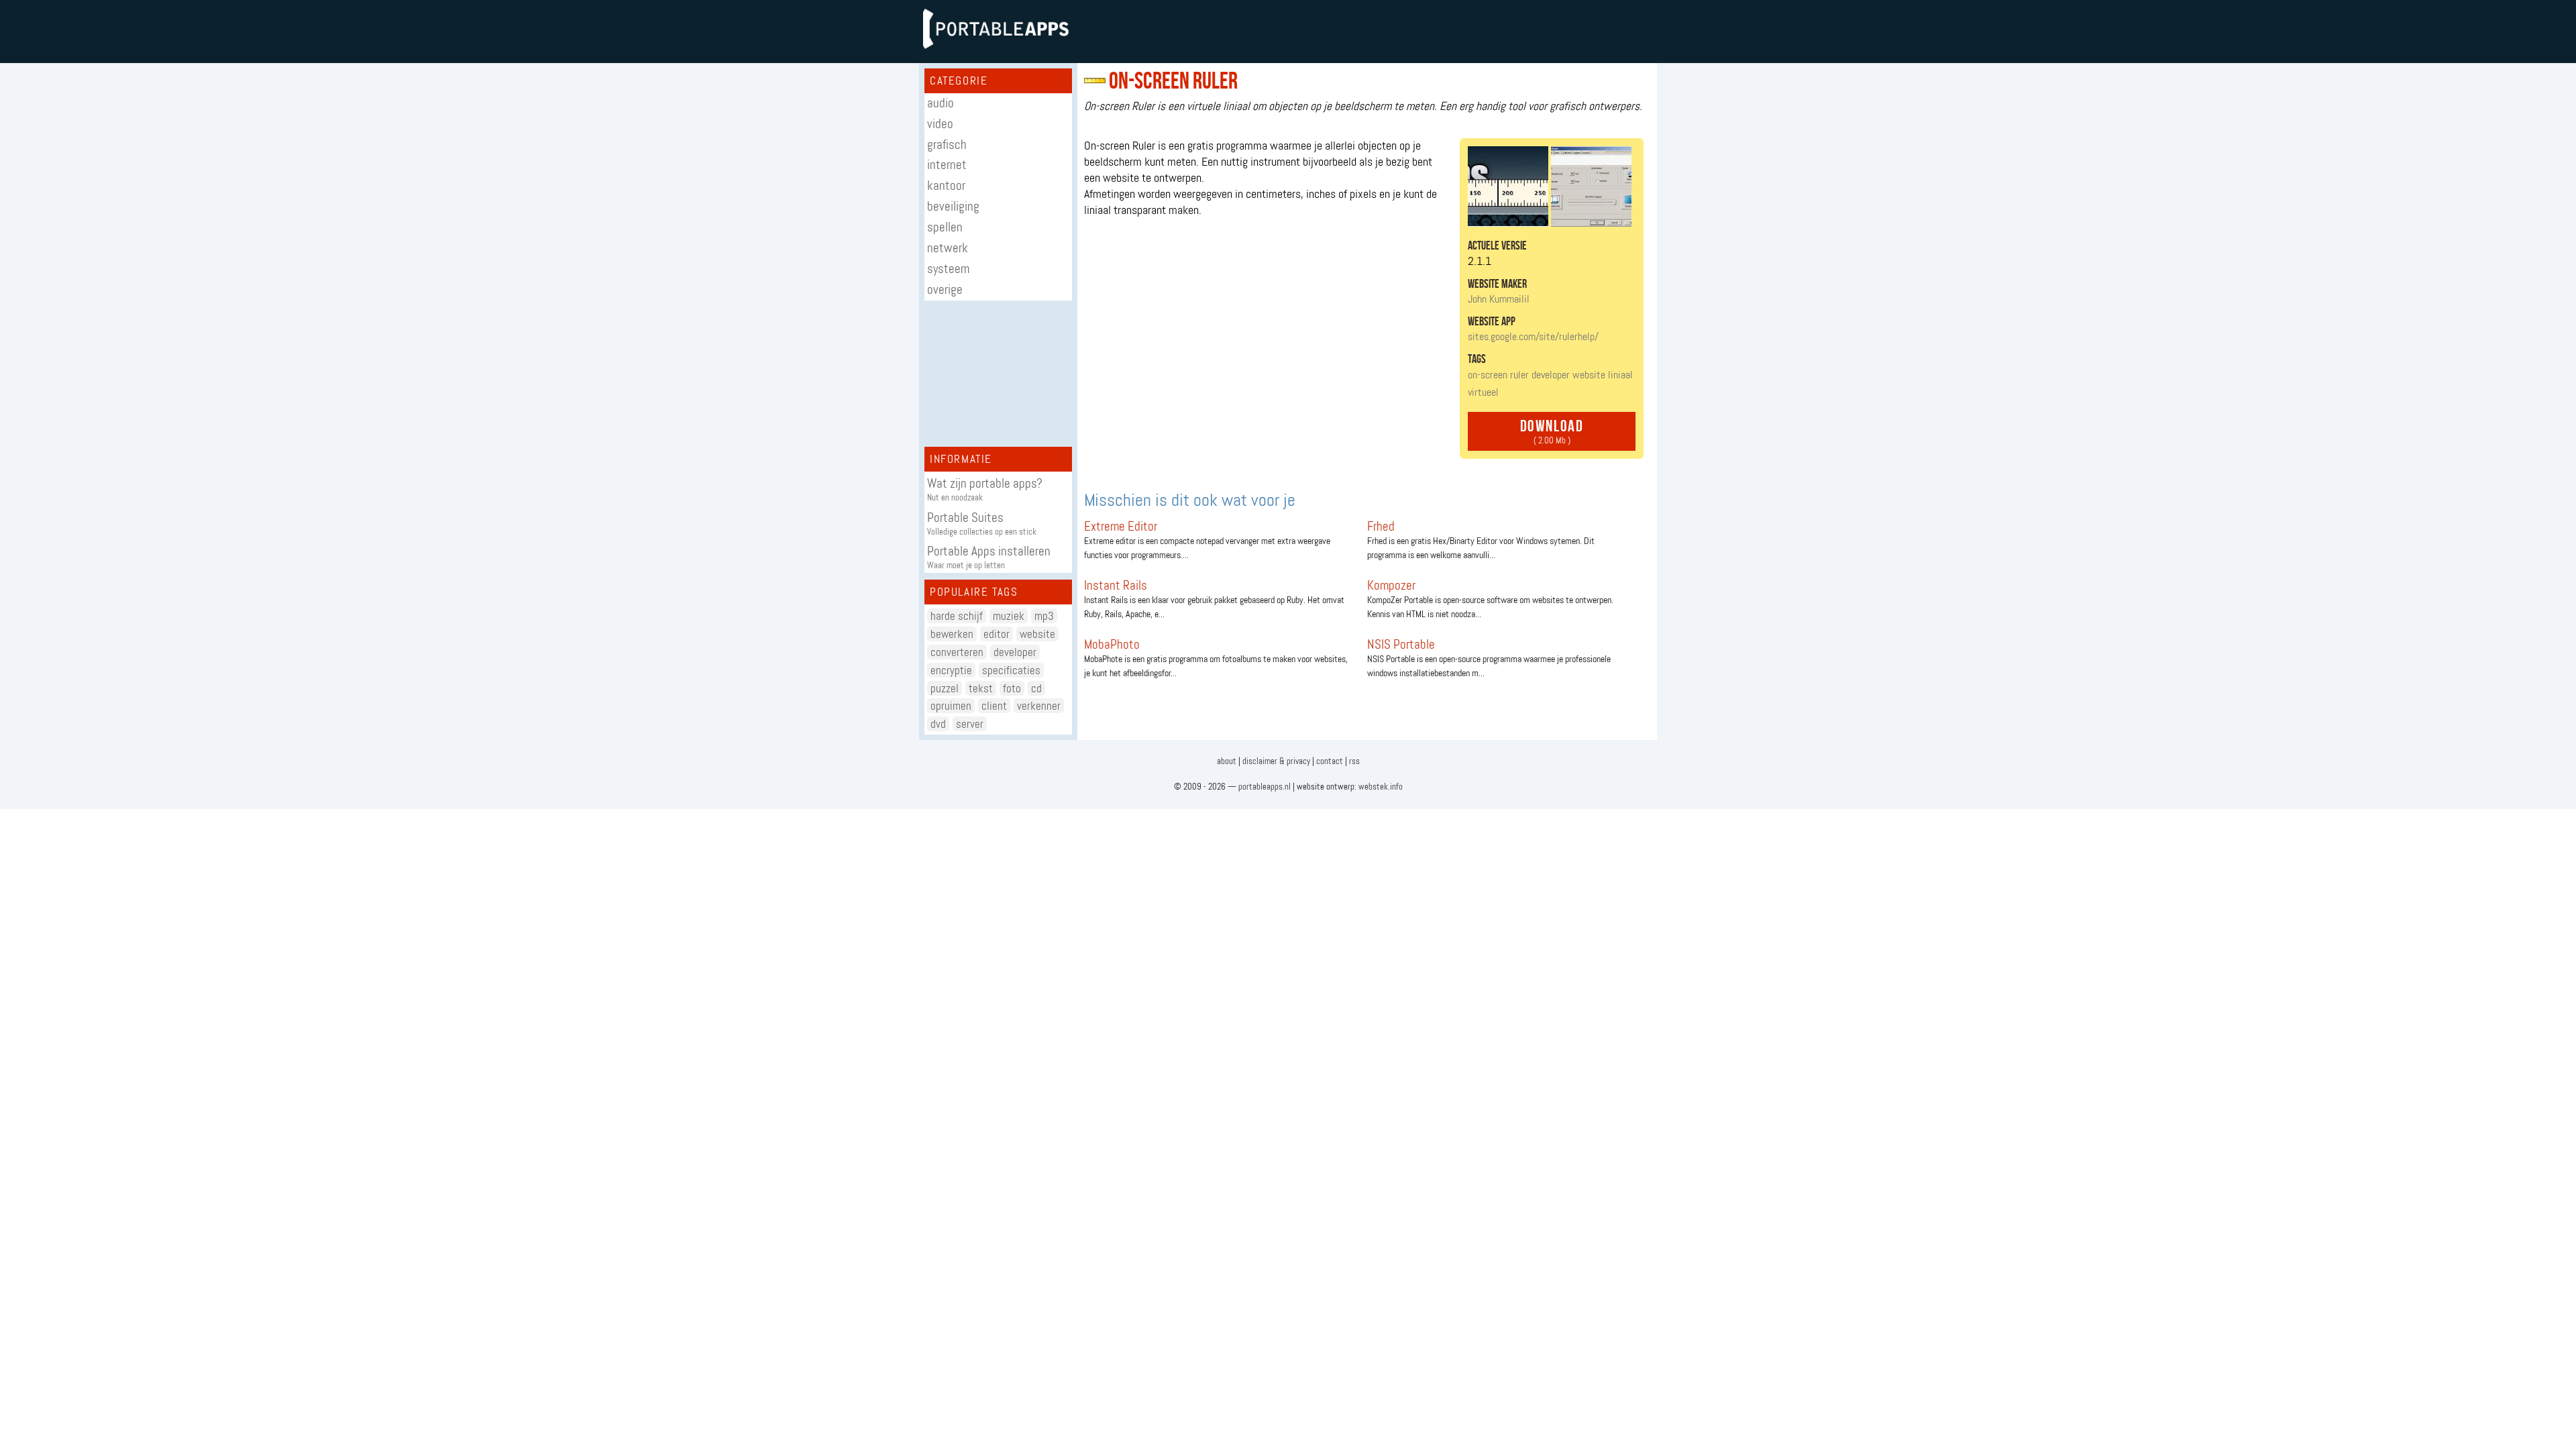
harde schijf (957, 616)
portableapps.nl (1265, 787)
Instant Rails (1116, 585)
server (970, 724)
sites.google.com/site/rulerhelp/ (1533, 336)
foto (1012, 688)
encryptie (951, 670)
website (1037, 634)
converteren (957, 652)
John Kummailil (1499, 299)
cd (1036, 688)
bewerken (952, 634)
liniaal (1620, 375)
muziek (1009, 616)
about (1227, 761)
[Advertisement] (998, 374)
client (994, 706)
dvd (938, 724)
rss (1354, 761)
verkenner (1039, 706)
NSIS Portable (1401, 644)
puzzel (945, 688)
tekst (981, 688)
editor (997, 634)
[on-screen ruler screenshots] (1550, 223)
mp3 (1044, 616)
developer (1015, 652)
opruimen (951, 706)
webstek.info (1381, 787)
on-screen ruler (1498, 375)
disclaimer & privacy (1276, 761)
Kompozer (1391, 585)
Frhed (1381, 526)
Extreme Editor (1121, 526)
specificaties (1011, 670)
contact (1330, 761)
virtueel (1483, 392)
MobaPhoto (1112, 644)
